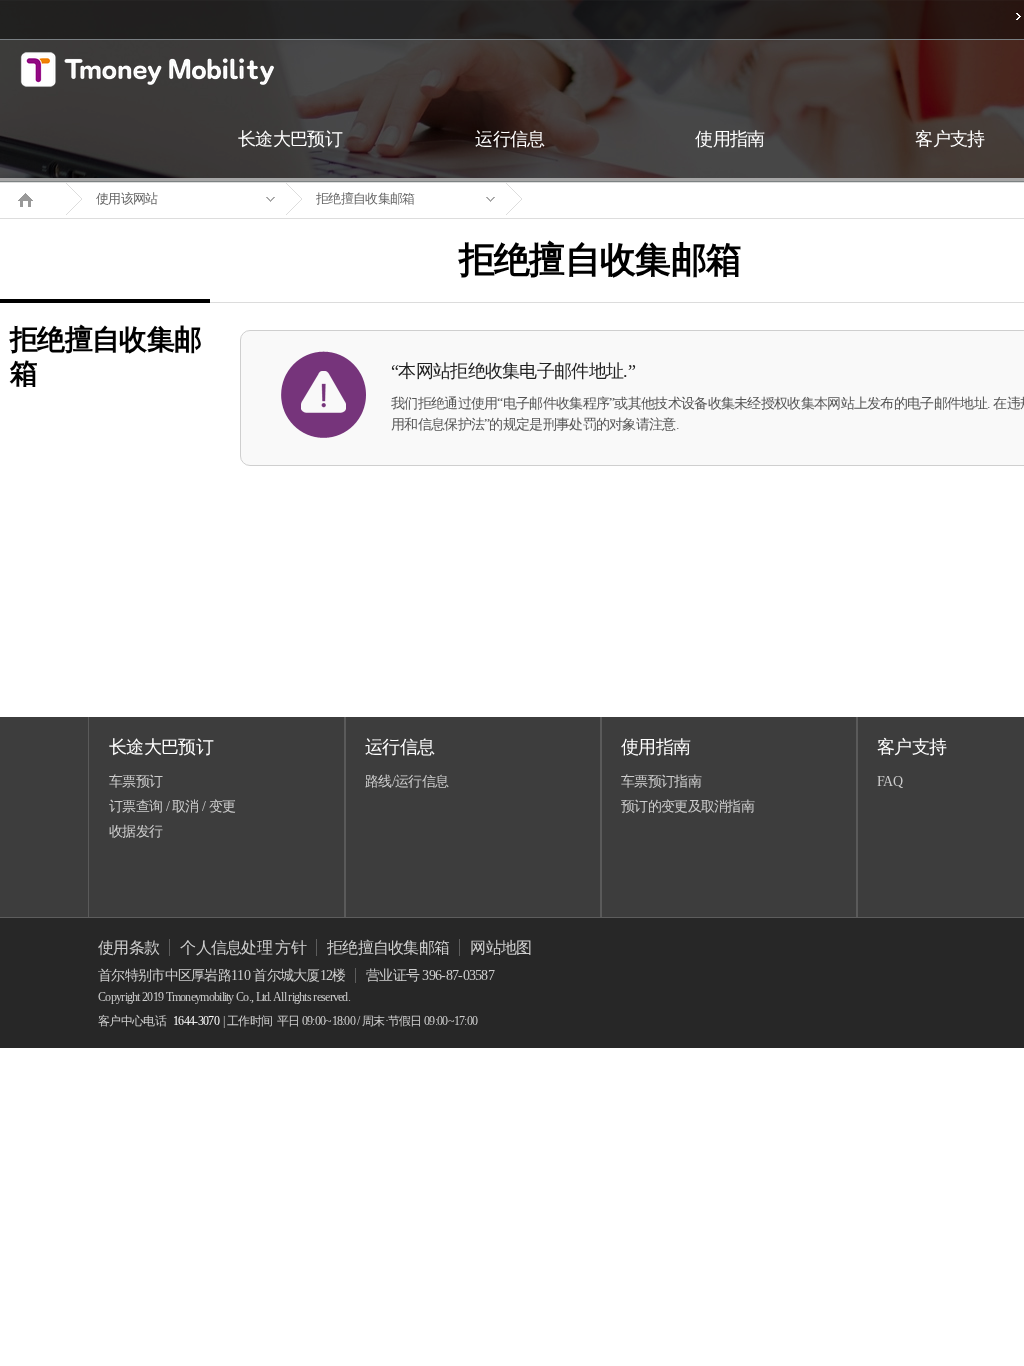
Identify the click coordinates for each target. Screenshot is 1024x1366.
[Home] (33, 198)
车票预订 (135, 781)
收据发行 (135, 831)
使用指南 (655, 747)
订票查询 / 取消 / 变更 (172, 806)
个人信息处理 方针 (243, 947)
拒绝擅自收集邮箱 (365, 198)
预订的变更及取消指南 (687, 806)
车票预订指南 (661, 781)
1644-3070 (196, 1021)
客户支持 (911, 747)
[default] (616, 199)
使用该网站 (127, 198)
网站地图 (500, 947)
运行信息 (399, 747)
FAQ (889, 781)
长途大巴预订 (161, 747)
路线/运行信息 (406, 781)
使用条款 (128, 947)
